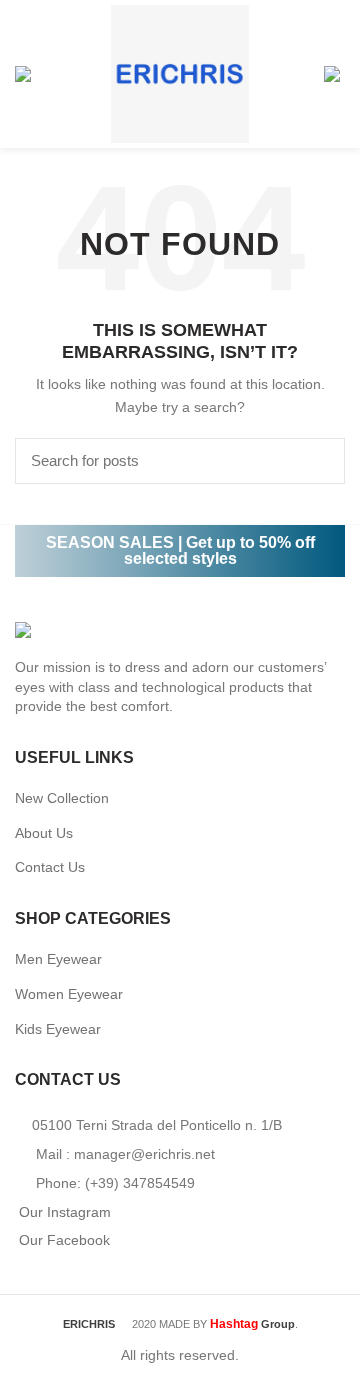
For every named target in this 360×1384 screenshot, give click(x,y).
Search (318, 461)
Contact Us (50, 867)
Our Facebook (64, 1240)
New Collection (62, 798)
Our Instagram (65, 1212)
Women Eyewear (69, 994)
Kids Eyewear (58, 1029)
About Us (44, 833)
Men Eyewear (58, 959)
